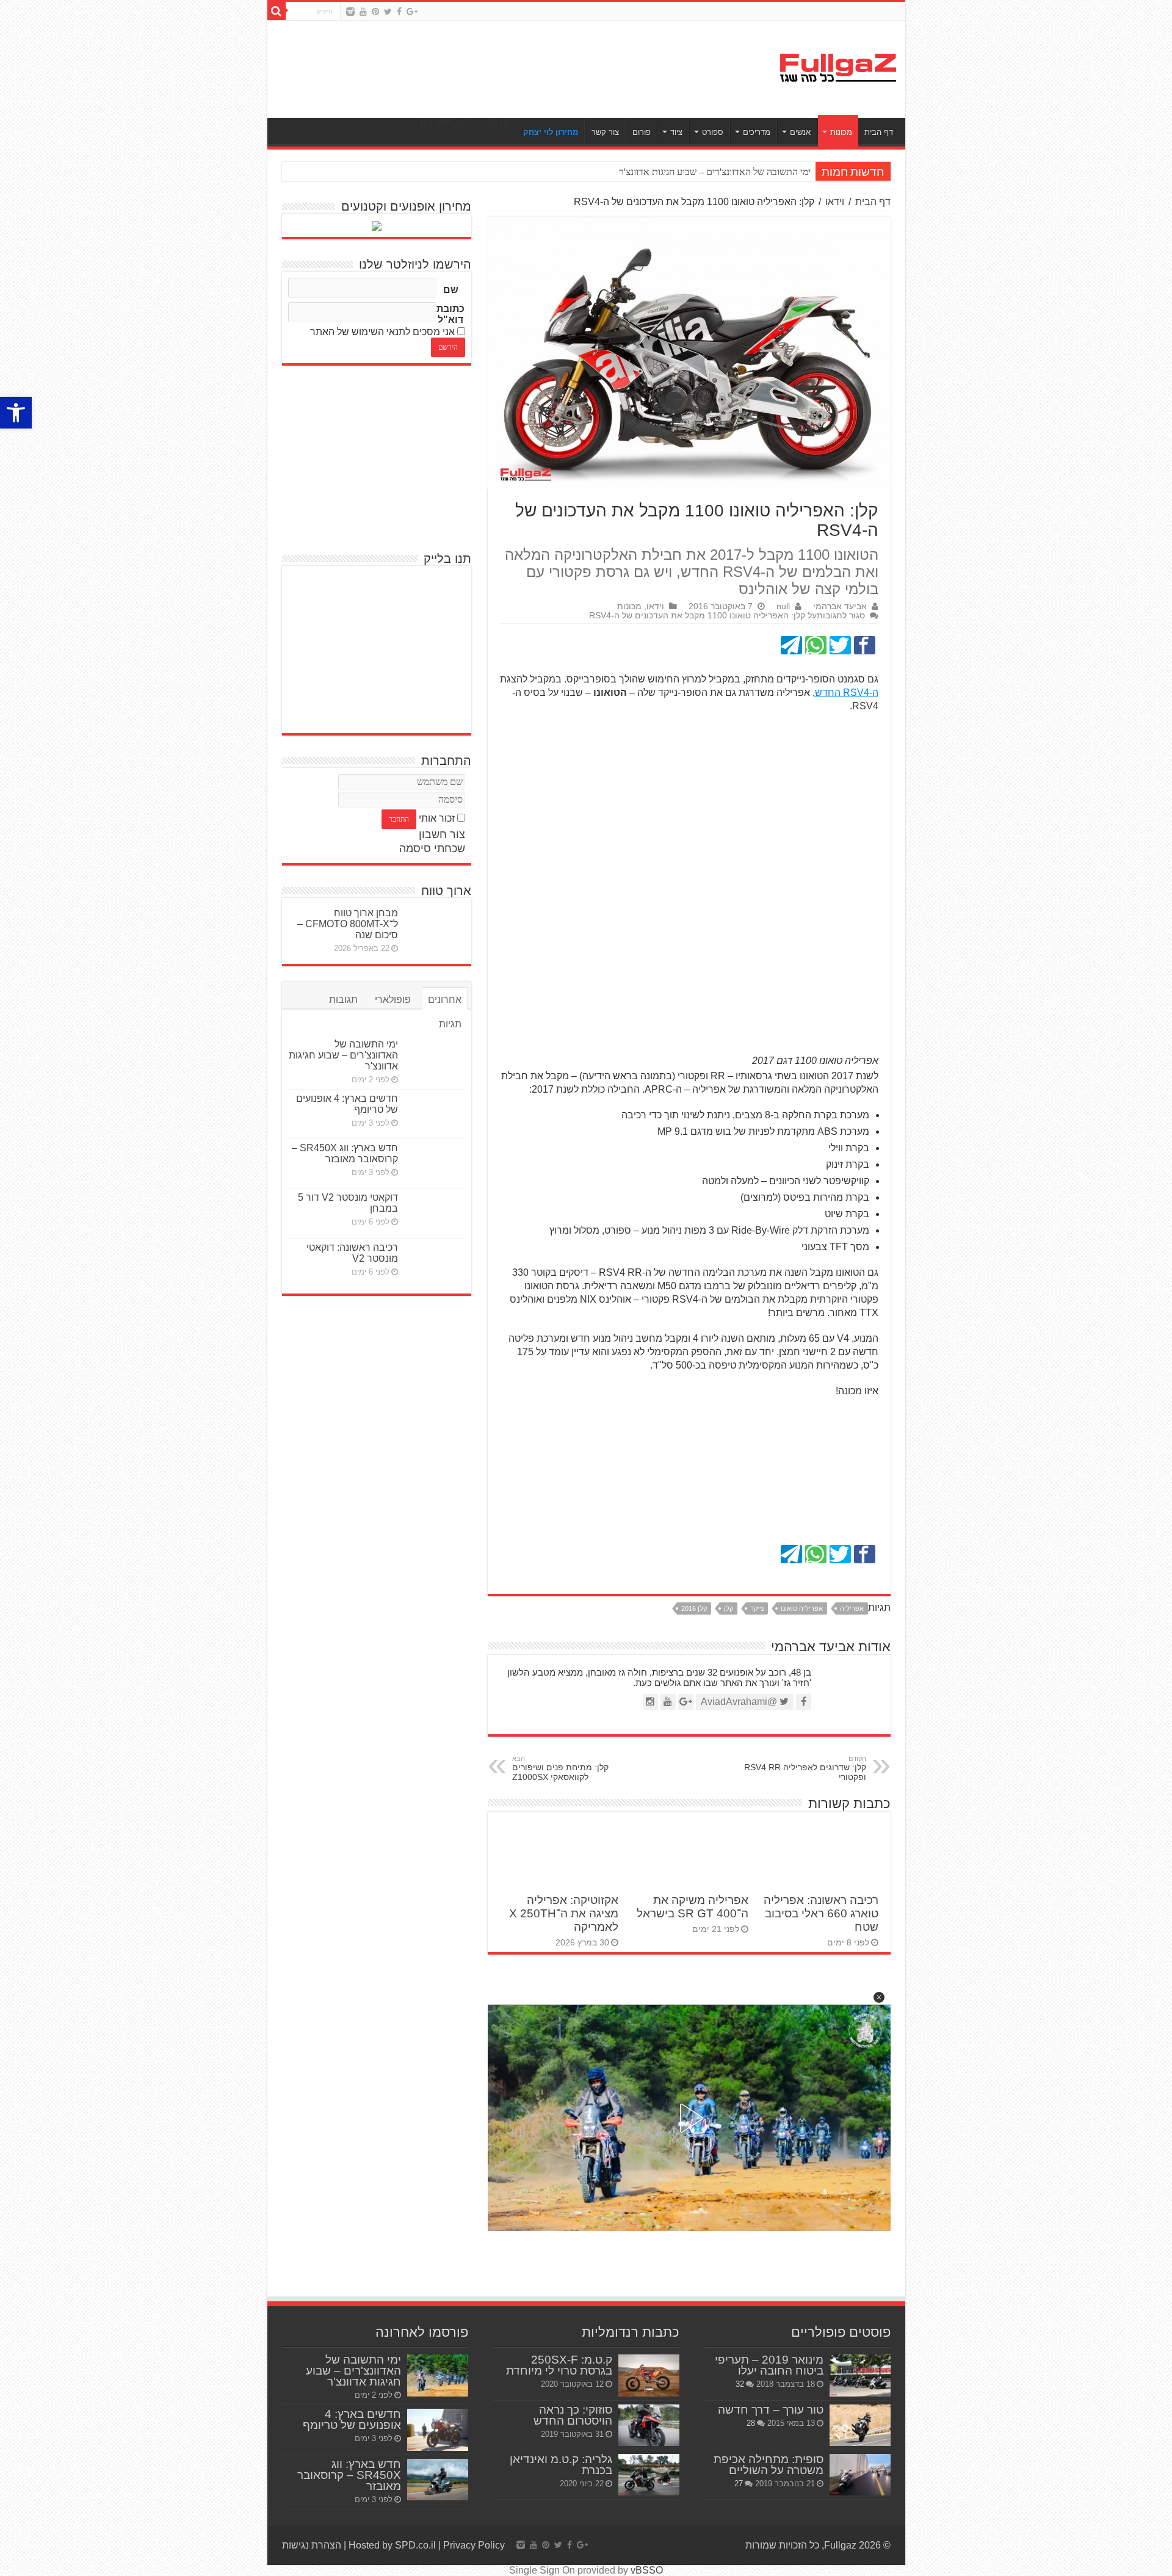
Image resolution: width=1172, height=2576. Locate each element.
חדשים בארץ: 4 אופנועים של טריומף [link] (352, 2419)
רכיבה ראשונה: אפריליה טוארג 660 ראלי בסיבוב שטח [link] (821, 1913)
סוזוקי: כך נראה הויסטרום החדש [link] (573, 2415)
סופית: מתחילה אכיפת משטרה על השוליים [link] (769, 2465)
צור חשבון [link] (442, 834)
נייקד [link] (757, 1608)
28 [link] (751, 2423)
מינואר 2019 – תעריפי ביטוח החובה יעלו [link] (769, 2365)
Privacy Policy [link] (474, 2545)
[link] (16, 413)
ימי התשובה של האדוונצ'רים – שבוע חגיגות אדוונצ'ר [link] (343, 1055)
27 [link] (739, 2484)
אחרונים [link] (445, 1000)
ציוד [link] (676, 132)
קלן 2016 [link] (694, 1608)
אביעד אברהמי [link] (840, 606)
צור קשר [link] (605, 132)
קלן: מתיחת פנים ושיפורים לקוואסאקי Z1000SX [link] (560, 1768)
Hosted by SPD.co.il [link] (392, 2545)
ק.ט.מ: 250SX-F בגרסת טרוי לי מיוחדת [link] (559, 2365)
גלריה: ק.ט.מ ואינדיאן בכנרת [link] (561, 2465)
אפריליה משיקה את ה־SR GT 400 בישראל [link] (693, 1907)
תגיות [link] (450, 1024)
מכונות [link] (841, 132)
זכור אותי (437, 818)
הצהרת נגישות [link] (312, 2545)
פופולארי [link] (393, 1000)
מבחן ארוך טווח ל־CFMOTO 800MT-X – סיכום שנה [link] (348, 924)
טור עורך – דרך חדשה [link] (771, 2410)
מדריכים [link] (757, 132)
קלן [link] (729, 1608)
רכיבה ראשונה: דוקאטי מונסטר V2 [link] (352, 1253)
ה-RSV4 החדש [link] (847, 693)
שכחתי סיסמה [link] (432, 848)
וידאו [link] (835, 202)
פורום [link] (642, 132)
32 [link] (740, 2384)
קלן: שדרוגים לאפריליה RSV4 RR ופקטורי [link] (805, 1768)
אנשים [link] (800, 132)
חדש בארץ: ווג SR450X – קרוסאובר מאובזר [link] (345, 1153)
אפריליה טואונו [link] (802, 1608)
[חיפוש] (277, 11)
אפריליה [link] (852, 1608)
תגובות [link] (343, 1000)
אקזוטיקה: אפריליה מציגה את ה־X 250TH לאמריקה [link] (564, 1913)
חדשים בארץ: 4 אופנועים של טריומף (743, 172)
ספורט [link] (713, 132)
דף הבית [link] (879, 132)
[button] (879, 1997)
